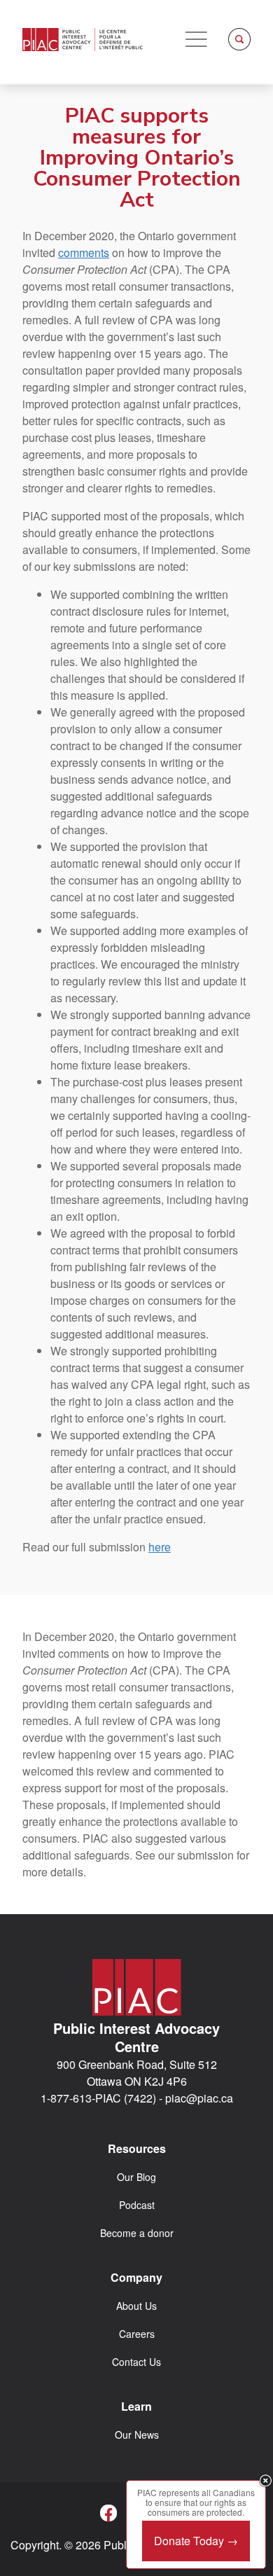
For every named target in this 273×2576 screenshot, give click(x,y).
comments (84, 252)
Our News (137, 2435)
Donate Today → (196, 2541)
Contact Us (136, 2362)
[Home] (83, 40)
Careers (137, 2334)
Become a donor (137, 2233)
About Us (136, 2306)
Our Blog (136, 2177)
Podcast (137, 2205)
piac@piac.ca (199, 2098)
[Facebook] (108, 2513)
